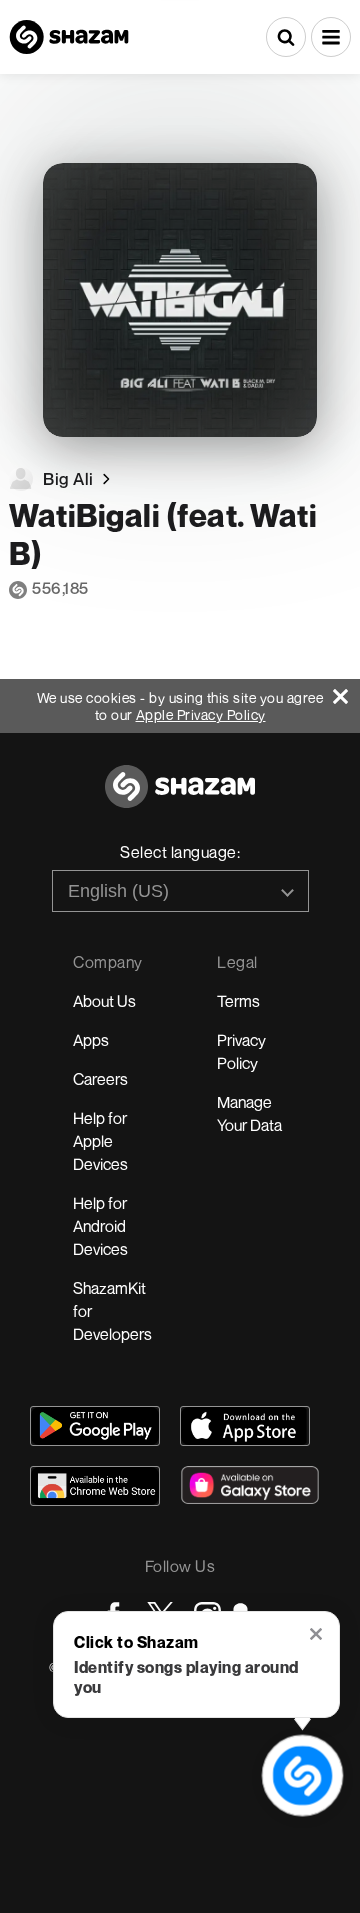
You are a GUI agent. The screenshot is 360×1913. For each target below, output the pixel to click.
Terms (238, 1001)
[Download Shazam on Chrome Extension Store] (95, 1486)
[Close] (346, 691)
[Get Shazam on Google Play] (95, 1426)
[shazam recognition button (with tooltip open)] (302, 1775)
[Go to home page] (180, 797)
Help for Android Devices (100, 1226)
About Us (104, 1001)
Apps (91, 1040)
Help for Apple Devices (100, 1141)
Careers (100, 1079)
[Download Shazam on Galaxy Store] (250, 1485)
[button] (331, 37)
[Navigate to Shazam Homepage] (69, 37)
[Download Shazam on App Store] (245, 1426)
